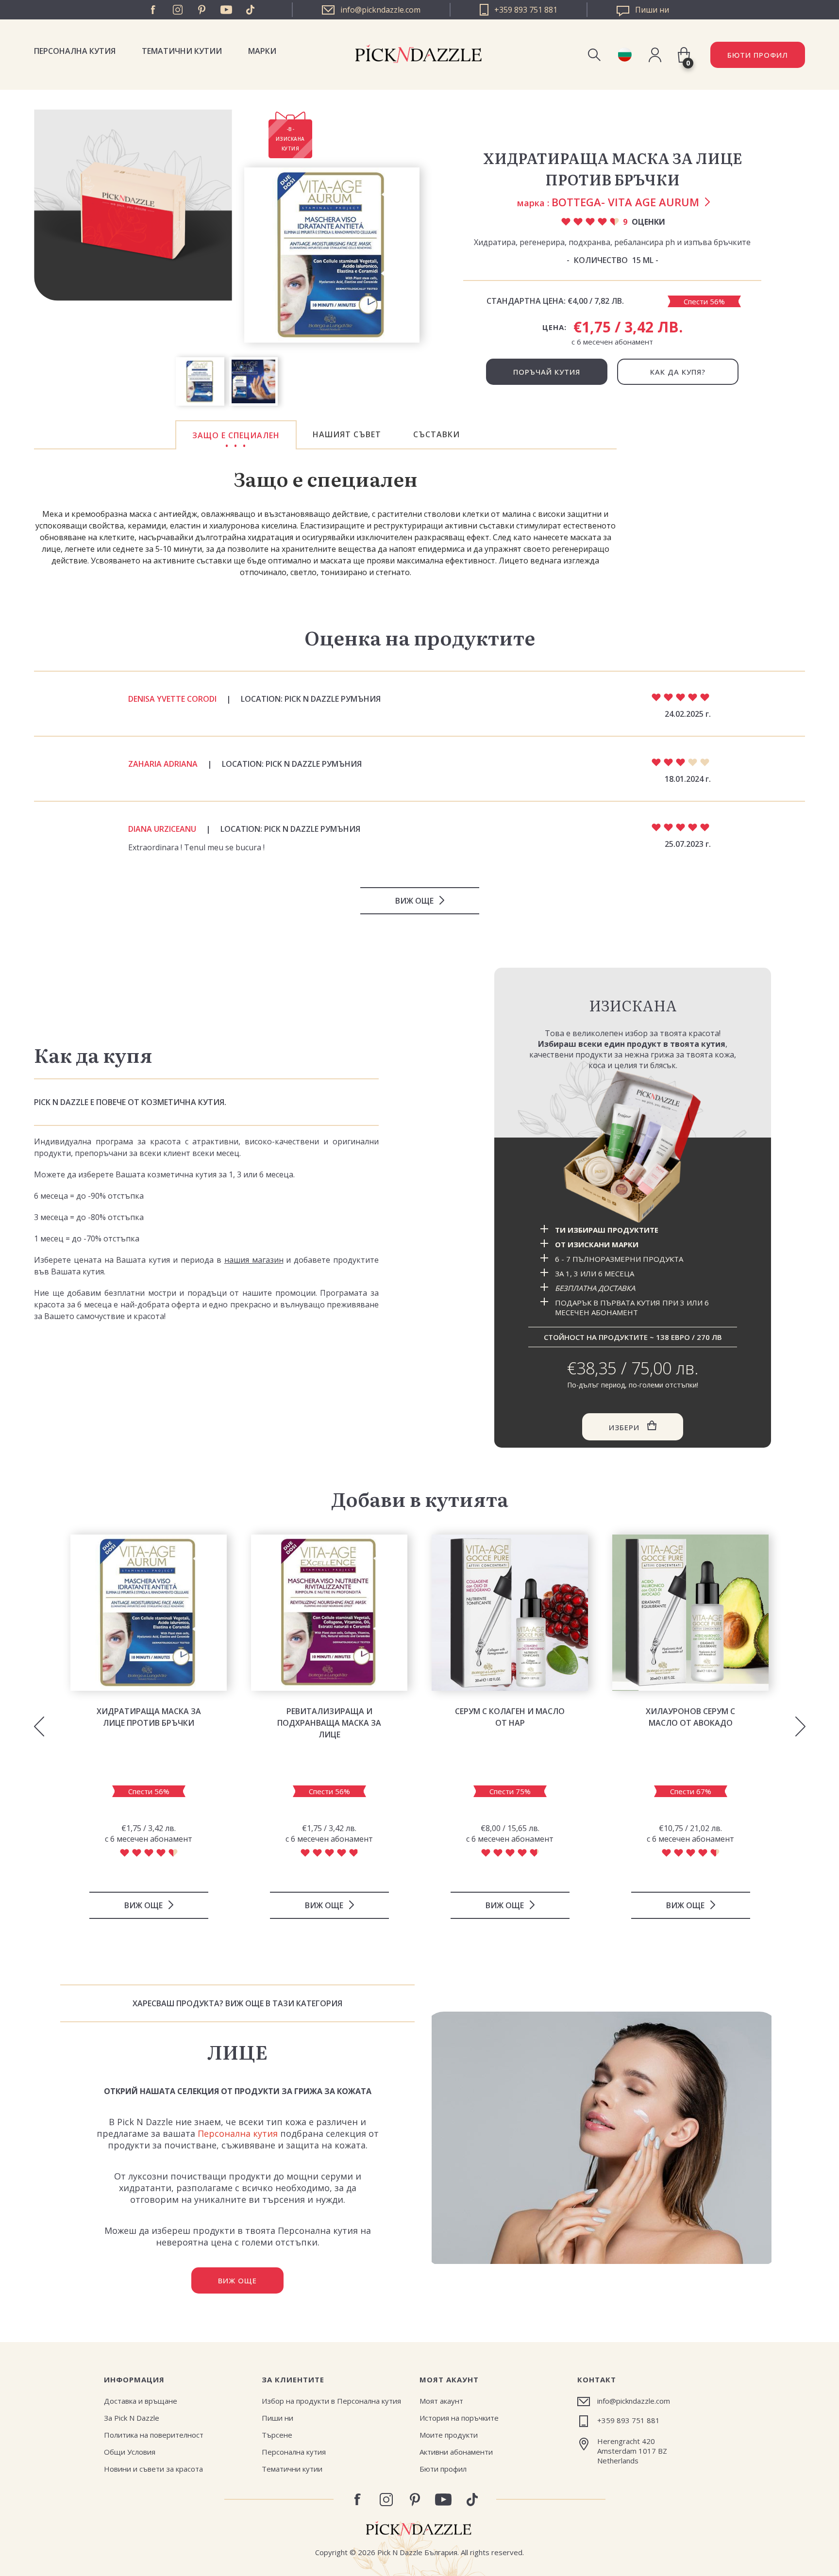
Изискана (633, 1005)
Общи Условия (130, 2452)
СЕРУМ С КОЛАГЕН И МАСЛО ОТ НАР (510, 1717)
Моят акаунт (441, 2401)
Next (800, 1727)
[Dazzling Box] (633, 1147)
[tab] (236, 435)
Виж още (414, 901)
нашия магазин (254, 1260)
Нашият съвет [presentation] (347, 434)
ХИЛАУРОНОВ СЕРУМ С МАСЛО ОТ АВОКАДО (690, 1717)
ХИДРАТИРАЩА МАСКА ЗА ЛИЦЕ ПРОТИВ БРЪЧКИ (149, 1717)
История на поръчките (459, 2418)
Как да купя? (678, 372)
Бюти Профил (758, 55)
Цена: (554, 327)
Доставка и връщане (141, 2401)
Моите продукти (449, 2435)
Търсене (277, 2435)
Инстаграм (178, 10)
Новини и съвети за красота (153, 2469)
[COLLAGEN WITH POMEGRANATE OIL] (510, 1613)
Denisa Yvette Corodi (172, 699)
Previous (39, 1727)
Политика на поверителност (154, 2435)
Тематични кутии (182, 51)
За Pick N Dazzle (132, 2418)
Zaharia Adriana (163, 764)
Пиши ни (277, 2418)
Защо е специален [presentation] (236, 435)
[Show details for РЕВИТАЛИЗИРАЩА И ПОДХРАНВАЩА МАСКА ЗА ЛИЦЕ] (329, 1613)
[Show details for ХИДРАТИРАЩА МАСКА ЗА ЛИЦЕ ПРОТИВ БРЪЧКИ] (149, 1613)
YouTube (226, 10)
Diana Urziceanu (162, 829)
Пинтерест (202, 10)
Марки (262, 51)
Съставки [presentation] (436, 434)
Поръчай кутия (547, 372)
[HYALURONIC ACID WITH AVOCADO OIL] (690, 1613)
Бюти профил (443, 2469)
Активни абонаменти (456, 2452)
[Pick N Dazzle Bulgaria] (625, 55)
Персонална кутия (75, 51)
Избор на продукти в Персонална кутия (331, 2401)
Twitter (251, 10)
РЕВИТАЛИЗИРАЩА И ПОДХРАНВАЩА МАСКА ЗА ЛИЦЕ (329, 1723)
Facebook (153, 10)
